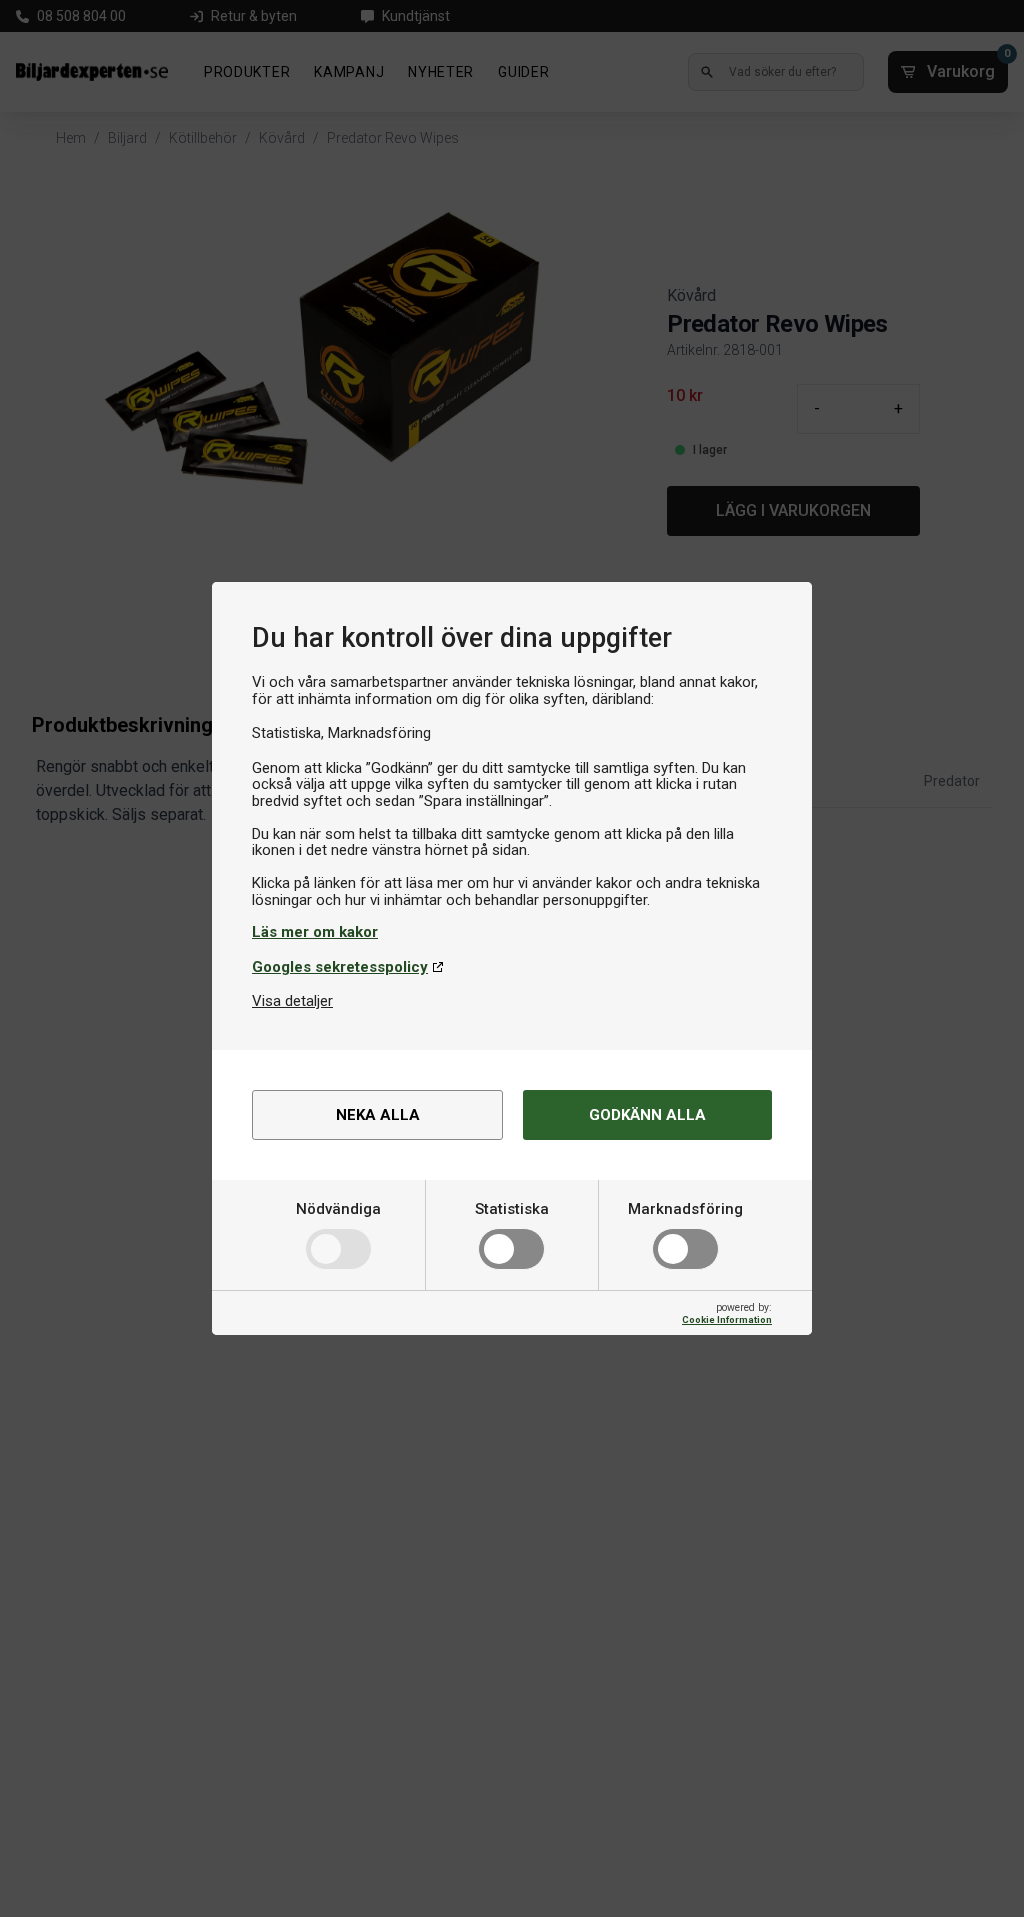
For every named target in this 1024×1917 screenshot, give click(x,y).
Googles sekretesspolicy (340, 967)
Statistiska (512, 1209)
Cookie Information (727, 1319)
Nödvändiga (338, 1209)
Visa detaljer (292, 1001)
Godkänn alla (647, 1115)
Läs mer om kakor (315, 932)
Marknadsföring (685, 1209)
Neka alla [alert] (378, 1115)
